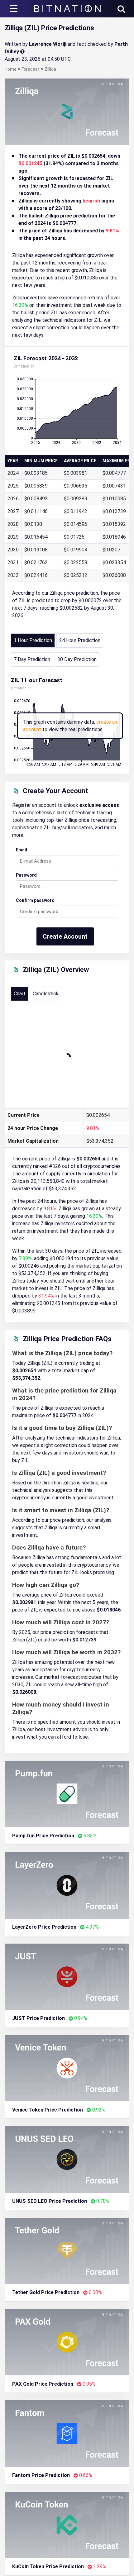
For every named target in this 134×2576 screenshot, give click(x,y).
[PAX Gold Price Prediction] (67, 2342)
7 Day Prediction (32, 659)
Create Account (65, 936)
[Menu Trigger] (14, 9)
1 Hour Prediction (33, 640)
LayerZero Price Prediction (44, 1927)
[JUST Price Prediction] (67, 1976)
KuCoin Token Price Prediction (48, 2566)
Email (22, 850)
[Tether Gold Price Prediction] (67, 2250)
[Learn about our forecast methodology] (22, 52)
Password (26, 875)
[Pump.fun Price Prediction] (67, 1794)
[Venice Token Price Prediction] (67, 2068)
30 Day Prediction (77, 659)
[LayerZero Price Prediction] (67, 1885)
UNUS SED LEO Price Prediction (50, 2201)
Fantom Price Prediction (41, 2475)
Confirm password (35, 900)
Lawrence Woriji (48, 44)
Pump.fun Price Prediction (43, 1836)
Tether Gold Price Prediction (46, 2292)
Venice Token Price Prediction (48, 2110)
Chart (20, 994)
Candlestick (46, 994)
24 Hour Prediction (80, 640)
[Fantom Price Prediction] (67, 2433)
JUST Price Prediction (38, 2018)
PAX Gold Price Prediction (43, 2384)
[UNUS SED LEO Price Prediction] (67, 2159)
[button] (121, 9)
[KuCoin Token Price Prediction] (67, 2524)
